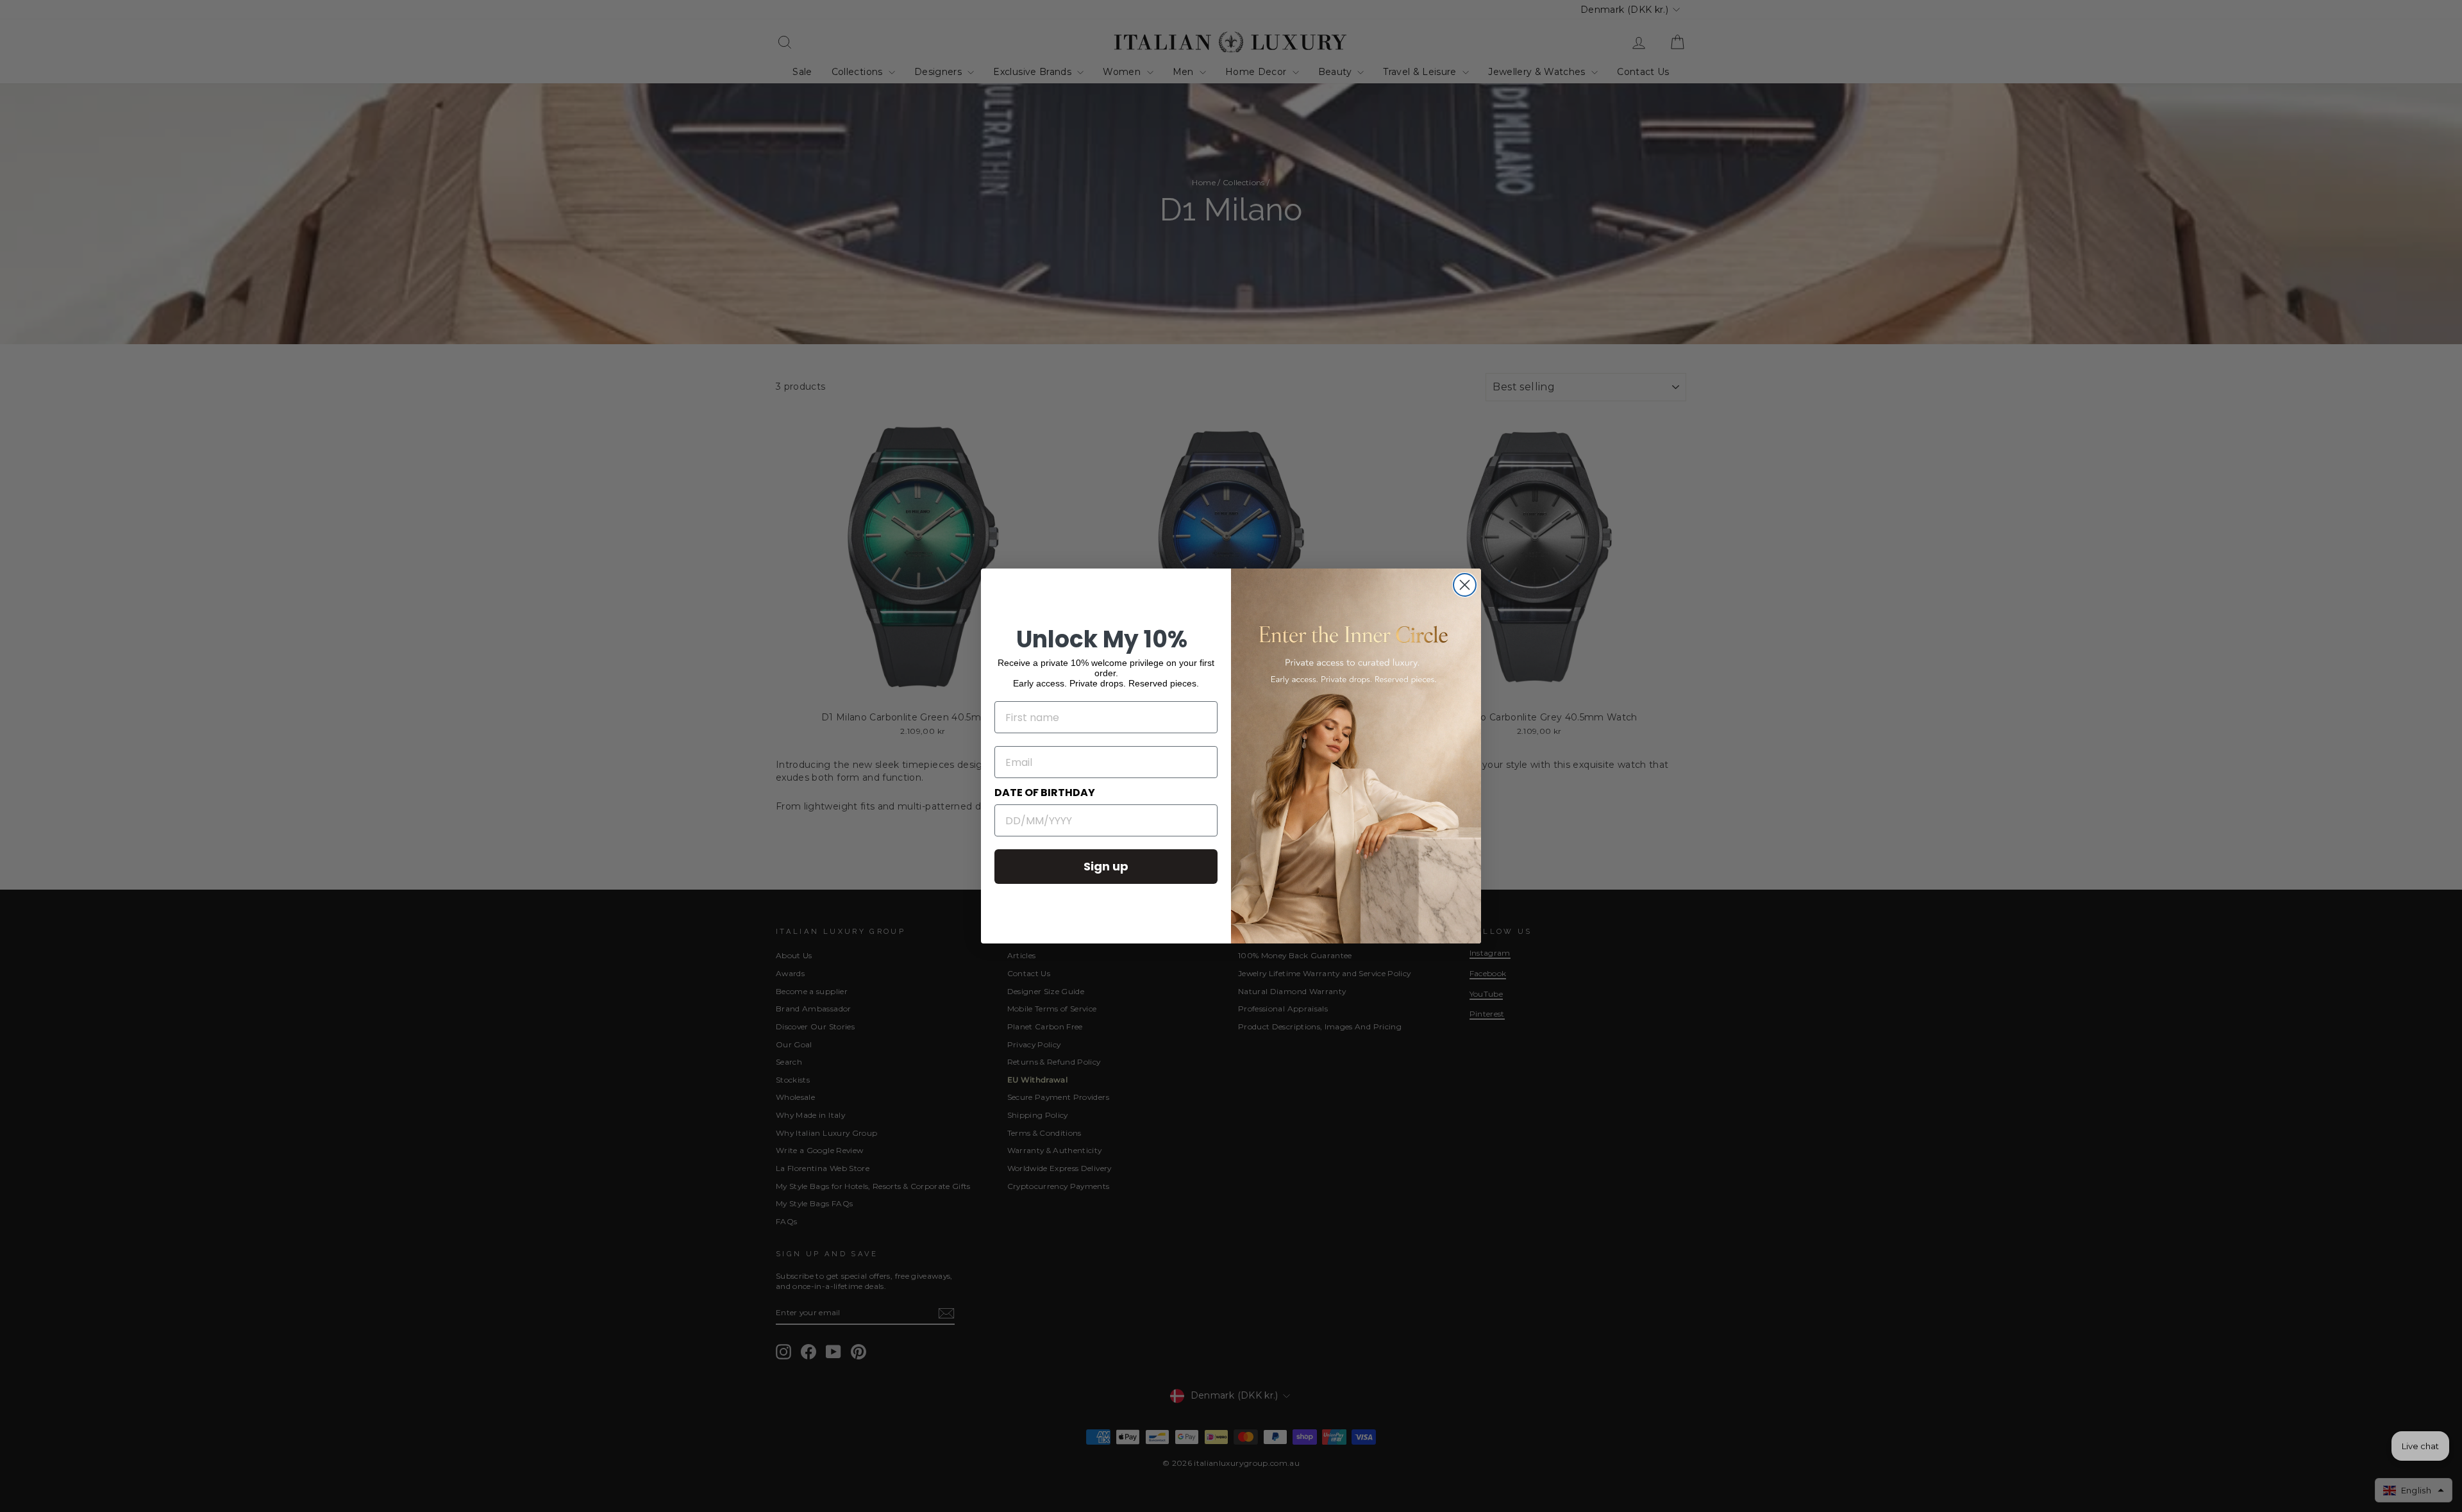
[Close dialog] (1465, 585)
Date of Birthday (1045, 793)
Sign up (1106, 866)
